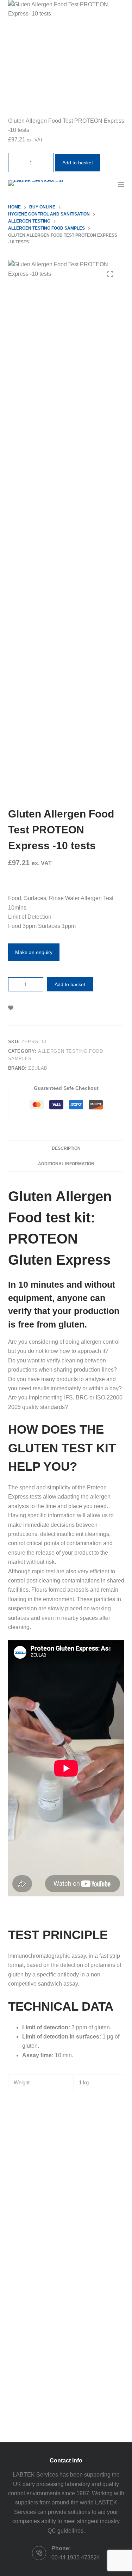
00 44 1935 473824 (76, 2557)
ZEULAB (38, 1068)
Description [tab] (66, 1148)
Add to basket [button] (78, 163)
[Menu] (121, 184)
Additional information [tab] (66, 1164)
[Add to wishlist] (11, 1007)
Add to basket (70, 984)
